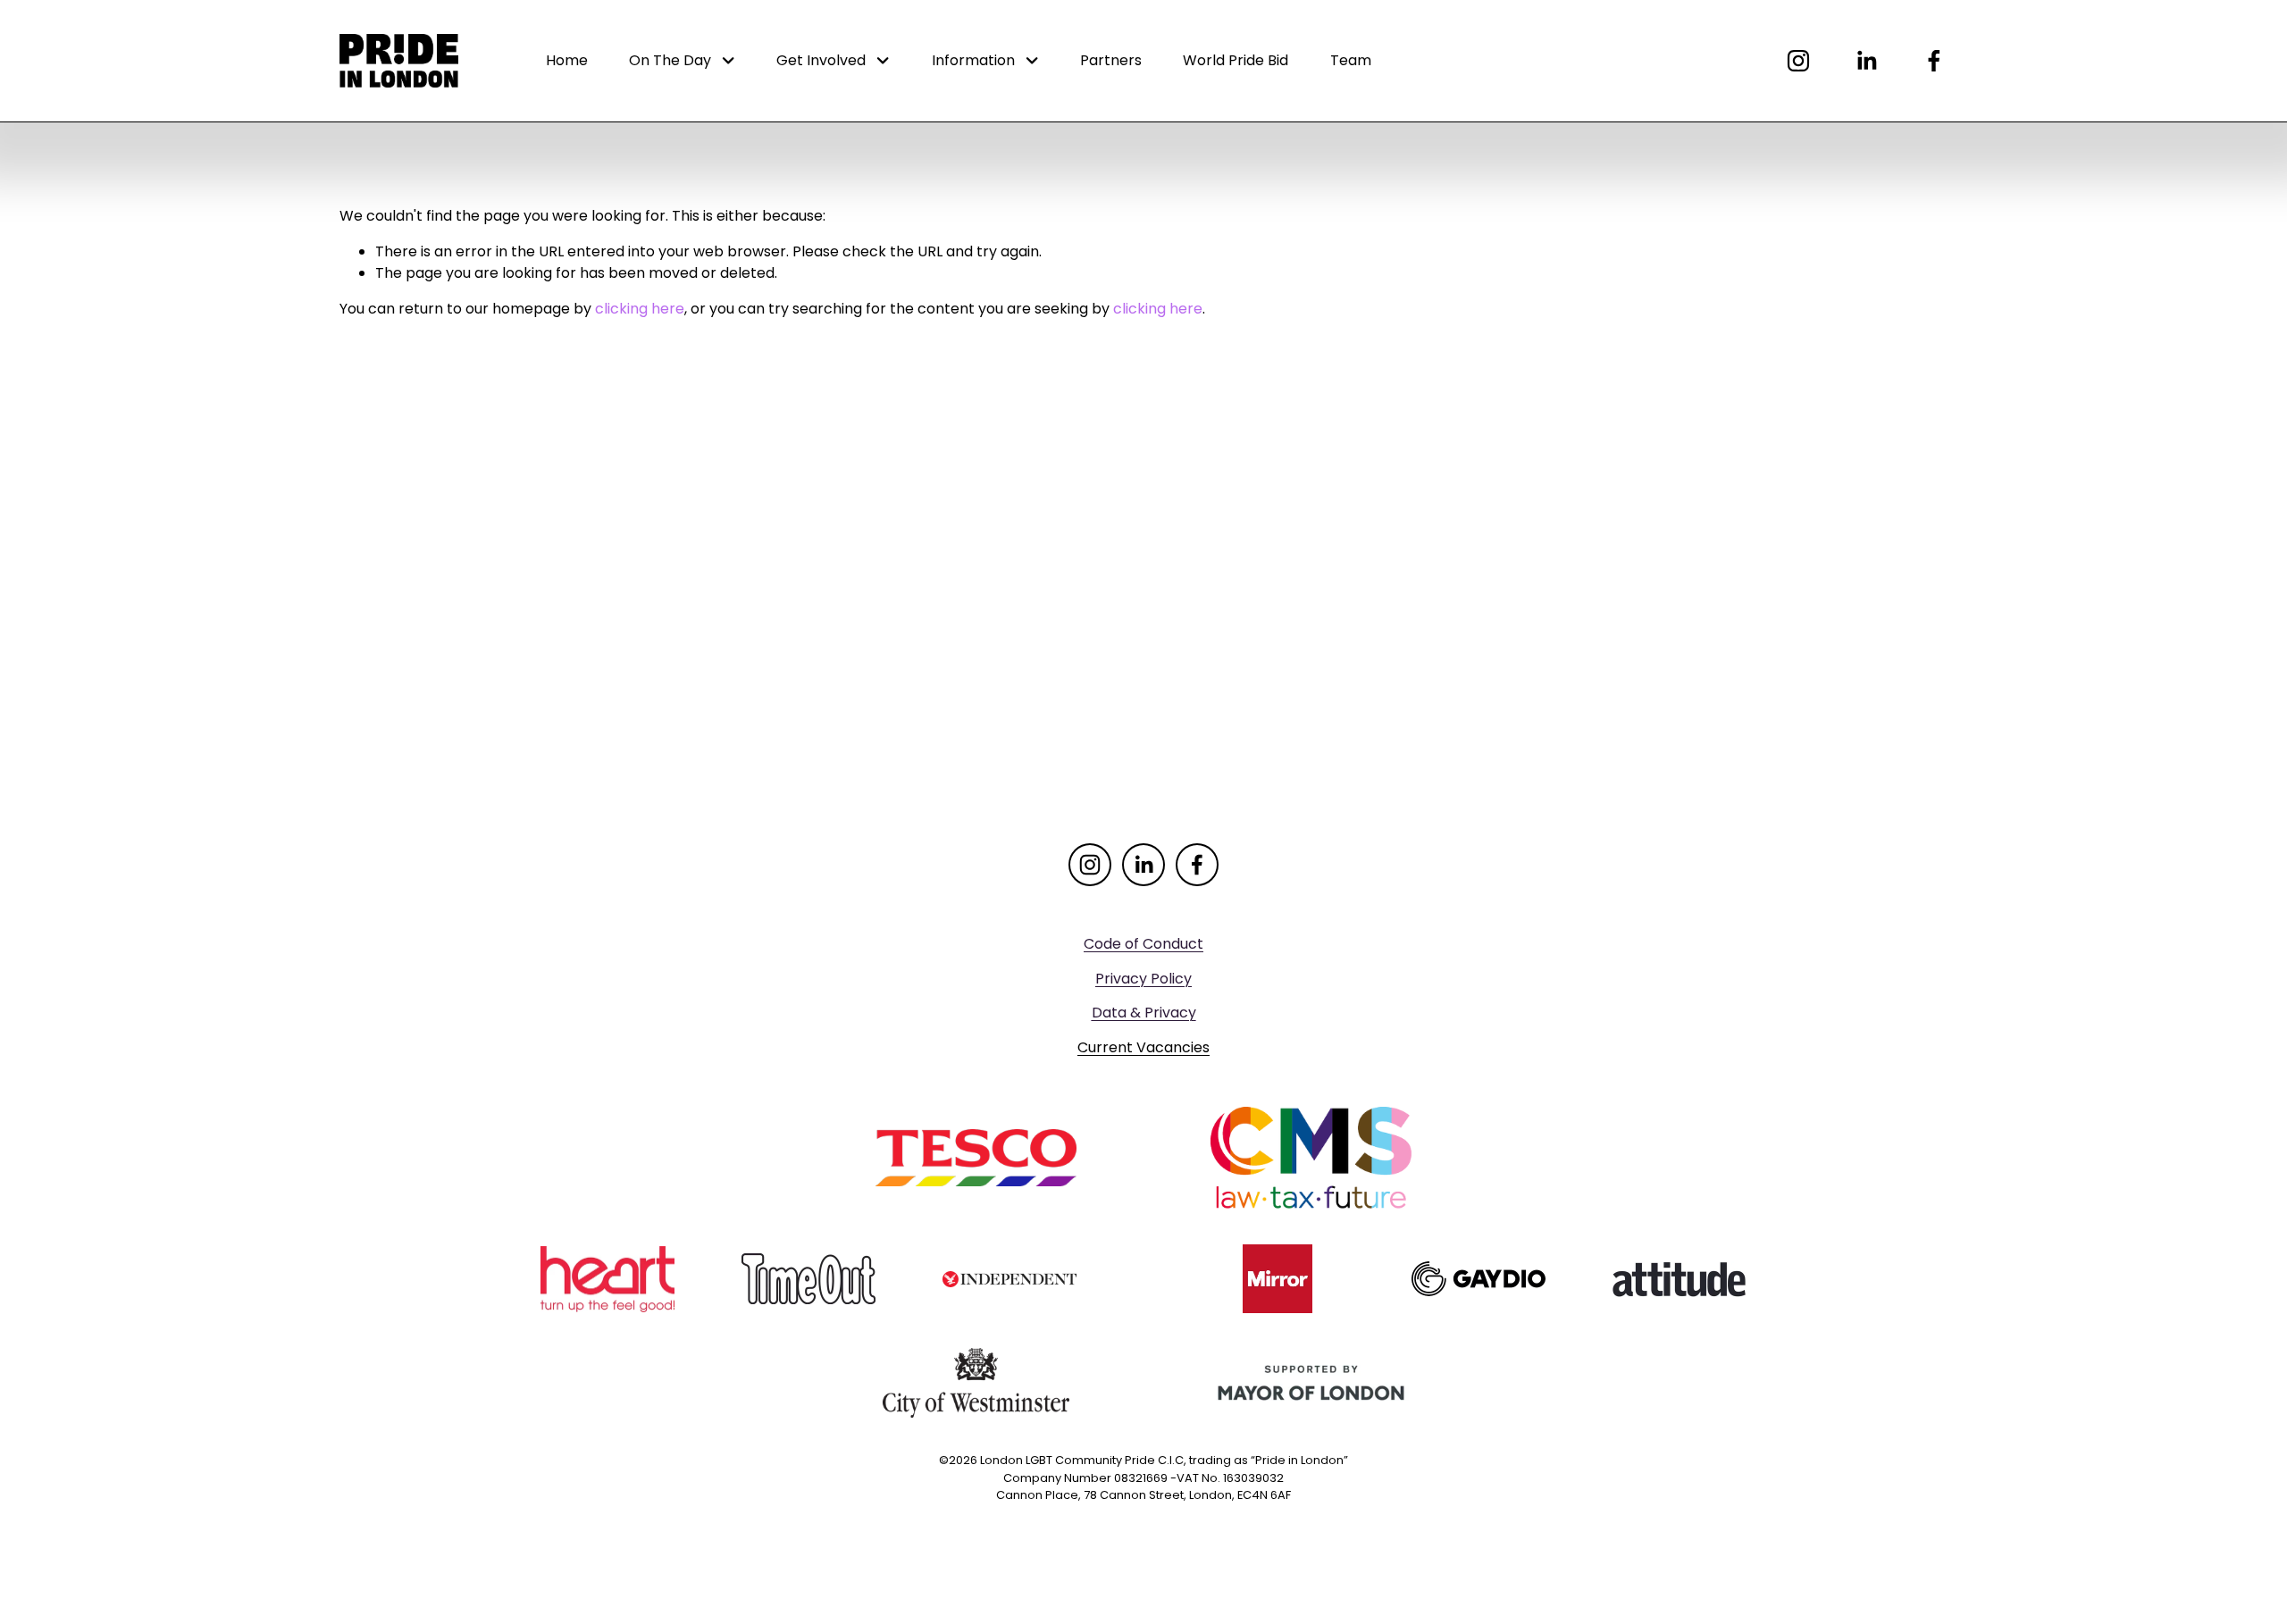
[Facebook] (1934, 61)
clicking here (640, 309)
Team (1351, 60)
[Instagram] (1798, 61)
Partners (1111, 60)
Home (567, 60)
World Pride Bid (1236, 60)
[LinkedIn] (1866, 61)
